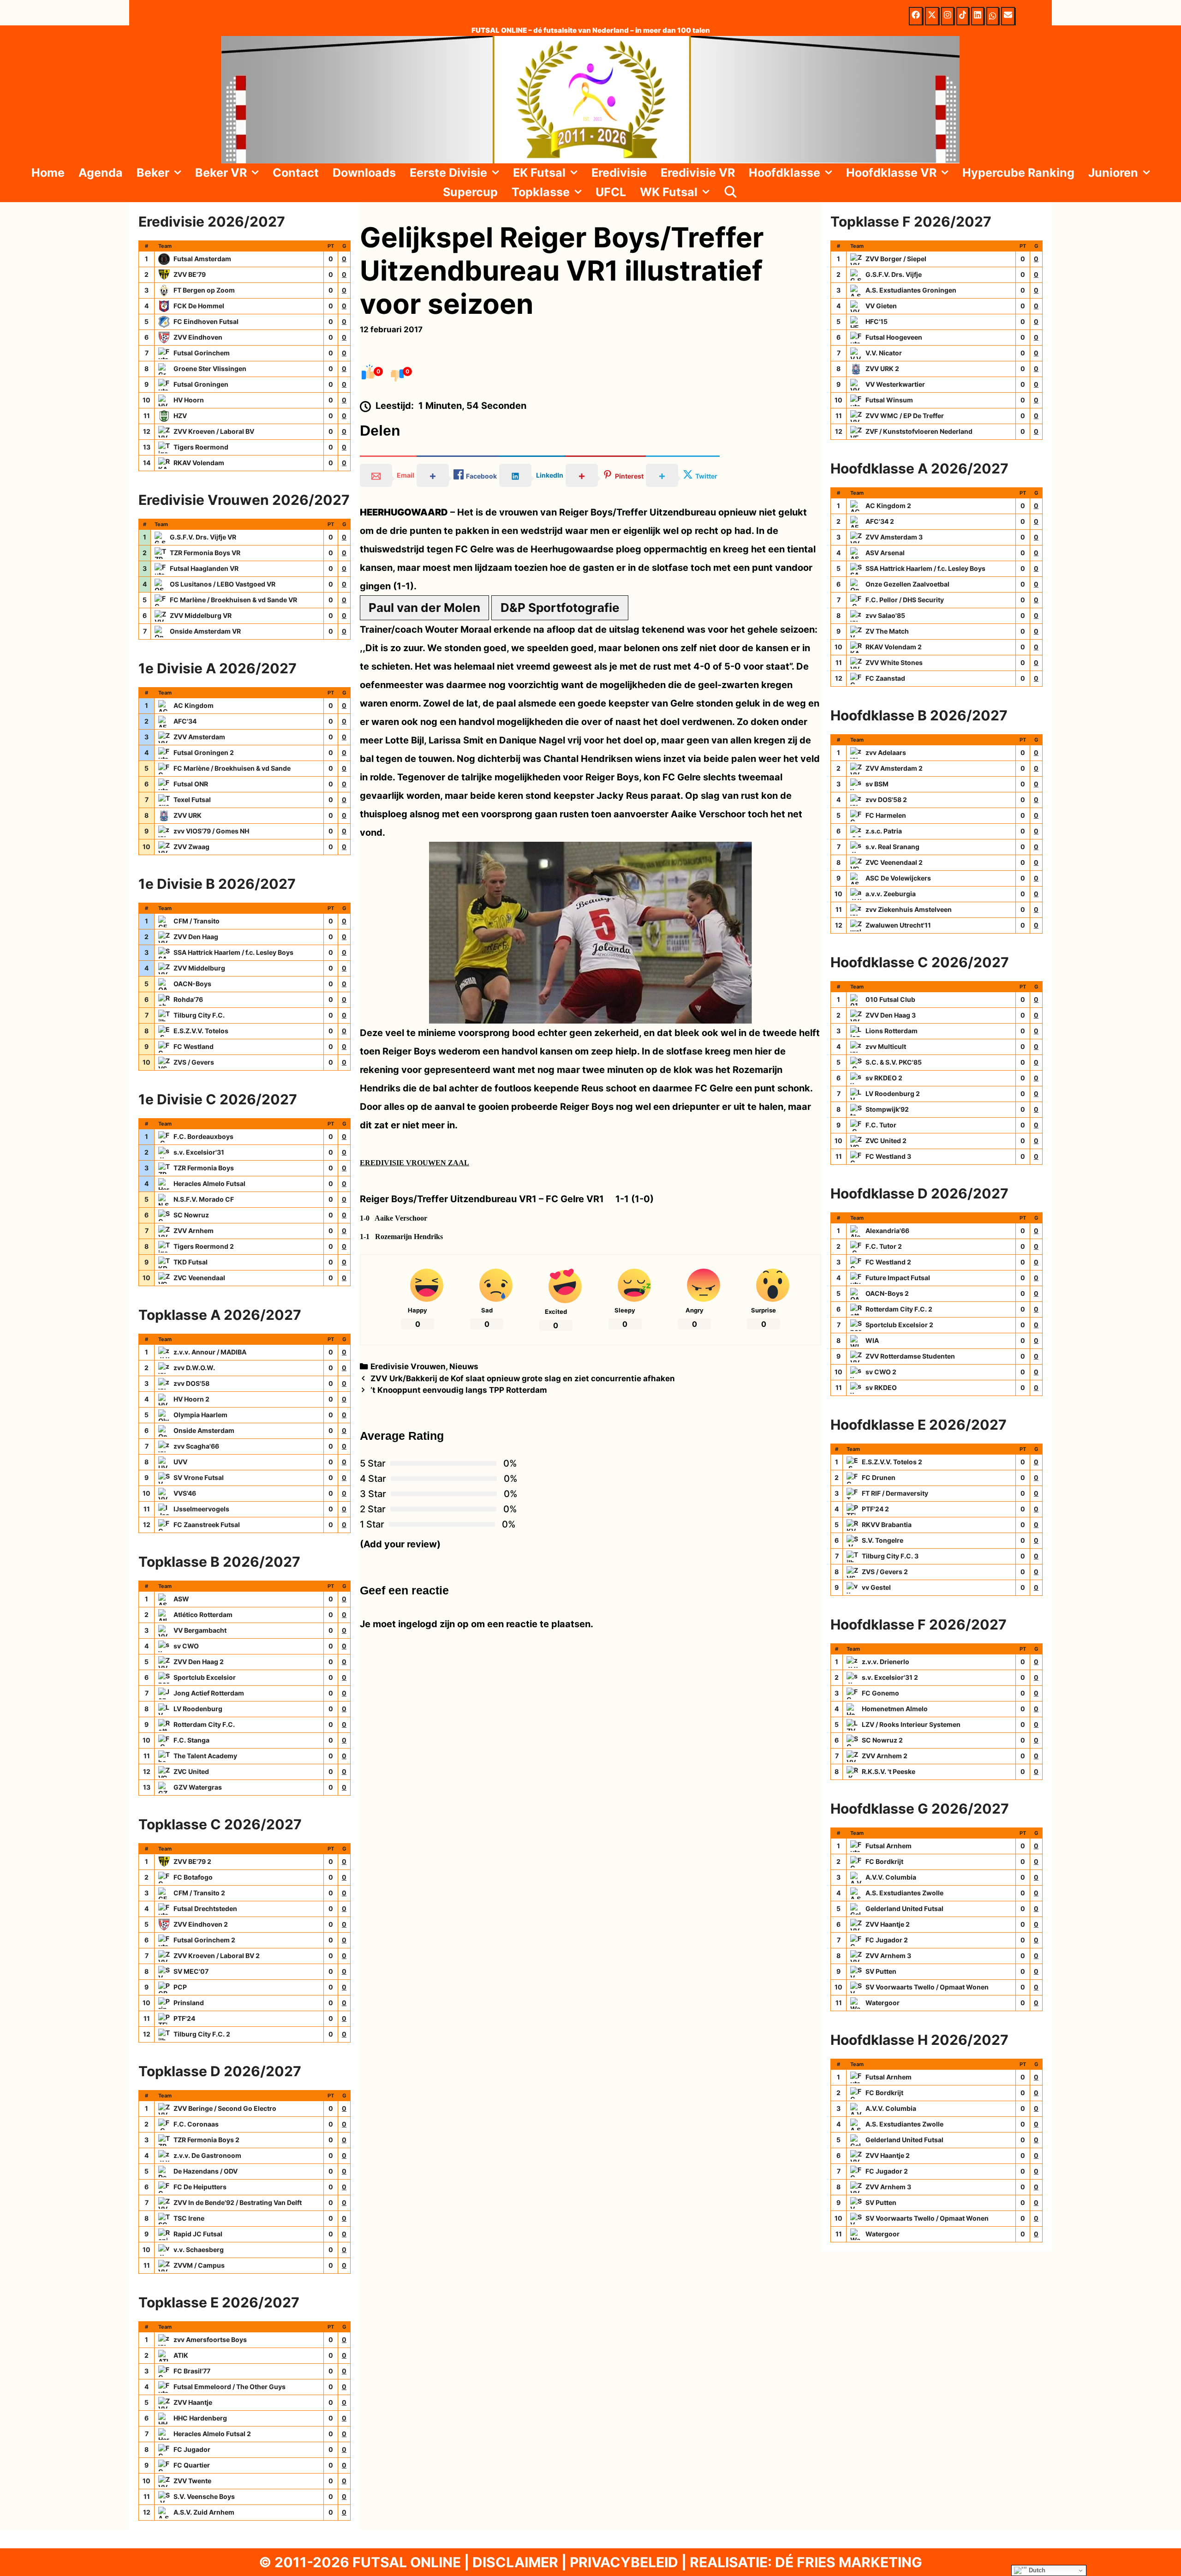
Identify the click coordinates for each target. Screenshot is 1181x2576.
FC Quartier (192, 2465)
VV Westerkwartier (895, 384)
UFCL (611, 192)
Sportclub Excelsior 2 (899, 1325)
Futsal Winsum (889, 400)
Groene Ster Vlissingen (210, 368)
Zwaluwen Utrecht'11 (898, 925)
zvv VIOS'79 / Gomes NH (211, 831)
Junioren (1113, 173)
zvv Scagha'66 (196, 1446)
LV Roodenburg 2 (893, 1093)
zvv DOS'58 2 (886, 800)
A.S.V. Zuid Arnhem (204, 2512)
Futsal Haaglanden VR (204, 568)
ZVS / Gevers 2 (885, 1572)
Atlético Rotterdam (203, 1614)
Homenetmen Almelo (895, 1709)
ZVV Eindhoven (198, 337)
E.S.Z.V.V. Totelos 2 (892, 1462)
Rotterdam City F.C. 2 (899, 1309)
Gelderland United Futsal (904, 1908)
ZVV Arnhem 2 (885, 1756)
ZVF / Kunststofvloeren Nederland (919, 431)
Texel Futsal (192, 800)
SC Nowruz (191, 1215)
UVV (180, 1462)
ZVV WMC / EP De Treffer (905, 416)
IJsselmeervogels (201, 1509)
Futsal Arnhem (889, 1846)
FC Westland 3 (888, 1156)
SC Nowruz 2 (882, 1740)
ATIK (181, 2355)
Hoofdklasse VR (891, 173)
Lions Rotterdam (892, 1031)
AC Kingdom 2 (888, 506)
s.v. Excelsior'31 (199, 1152)
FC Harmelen (886, 815)
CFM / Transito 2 (199, 1893)
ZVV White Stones (894, 662)
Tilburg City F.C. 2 (202, 2034)
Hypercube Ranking (1018, 173)
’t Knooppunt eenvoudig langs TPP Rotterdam (459, 1390)
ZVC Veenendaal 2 (894, 862)
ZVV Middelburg (199, 968)
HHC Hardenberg (200, 2418)
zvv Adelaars (886, 752)
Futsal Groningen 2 (204, 752)
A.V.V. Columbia (891, 1877)
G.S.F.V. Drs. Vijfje (894, 274)
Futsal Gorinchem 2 (204, 1940)
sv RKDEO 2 (884, 1078)
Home (48, 173)
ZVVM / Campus (199, 2265)
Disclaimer (515, 2562)
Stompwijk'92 (887, 1109)
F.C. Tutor (881, 1125)
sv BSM (877, 784)
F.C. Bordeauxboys (203, 1136)
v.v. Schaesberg (199, 2250)
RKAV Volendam (199, 463)
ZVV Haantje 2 (888, 1924)
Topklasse (541, 192)
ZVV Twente (192, 2481)
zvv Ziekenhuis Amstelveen (909, 909)
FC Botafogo (193, 1877)
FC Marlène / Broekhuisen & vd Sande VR (233, 600)
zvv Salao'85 (885, 615)
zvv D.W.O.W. (194, 1368)
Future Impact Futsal (898, 1278)
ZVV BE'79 (190, 274)
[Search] (731, 192)
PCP (180, 1987)
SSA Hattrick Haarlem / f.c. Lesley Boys (233, 952)
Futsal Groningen (201, 384)
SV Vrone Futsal (199, 1477)
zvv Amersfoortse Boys (210, 2339)
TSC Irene (189, 2218)
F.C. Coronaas (196, 2124)
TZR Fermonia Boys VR (205, 553)
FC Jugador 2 (887, 1940)
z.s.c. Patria (884, 831)
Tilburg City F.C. (199, 1015)
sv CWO (186, 1646)
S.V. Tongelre (883, 1540)
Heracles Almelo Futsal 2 (212, 2434)
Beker (153, 173)
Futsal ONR (191, 784)
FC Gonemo (880, 1693)
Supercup (470, 192)
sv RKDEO (881, 1387)
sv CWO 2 (881, 1372)
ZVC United (191, 1771)
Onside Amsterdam (204, 1430)
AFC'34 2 (880, 521)
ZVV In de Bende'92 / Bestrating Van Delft (238, 2202)
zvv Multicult (886, 1046)
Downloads (364, 173)
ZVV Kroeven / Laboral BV (214, 431)
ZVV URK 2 (882, 368)
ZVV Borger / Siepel (896, 259)
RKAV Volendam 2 (894, 647)
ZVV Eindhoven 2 (201, 1924)
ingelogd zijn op (433, 1624)
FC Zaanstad (885, 678)
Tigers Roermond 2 (204, 1246)
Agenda (101, 173)
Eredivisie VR (698, 173)
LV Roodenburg (198, 1709)
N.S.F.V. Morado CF (204, 1199)
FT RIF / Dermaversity (895, 1493)
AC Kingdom (194, 705)
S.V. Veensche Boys (204, 2496)
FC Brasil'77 (192, 2371)
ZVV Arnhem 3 (888, 1956)
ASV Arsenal (885, 553)
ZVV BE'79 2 (192, 1861)
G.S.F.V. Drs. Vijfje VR (203, 537)
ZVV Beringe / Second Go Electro (225, 2108)
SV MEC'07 (191, 1971)
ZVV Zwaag (191, 847)
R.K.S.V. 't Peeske (889, 1771)
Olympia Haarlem (200, 1415)
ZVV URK (188, 815)
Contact (296, 173)
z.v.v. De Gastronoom (207, 2155)
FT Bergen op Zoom (204, 290)
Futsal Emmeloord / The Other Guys (230, 2387)
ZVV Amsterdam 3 (894, 537)
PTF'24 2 (875, 1509)
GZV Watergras (198, 1787)
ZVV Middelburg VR (201, 615)
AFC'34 (185, 721)
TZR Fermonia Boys (204, 1168)
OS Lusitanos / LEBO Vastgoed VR (223, 584)
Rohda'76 (188, 999)
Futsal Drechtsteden (205, 1908)
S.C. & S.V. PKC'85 (894, 1062)
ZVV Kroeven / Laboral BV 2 (217, 1956)
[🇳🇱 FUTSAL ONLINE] (590, 99)
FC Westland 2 (888, 1262)
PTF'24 (184, 2018)
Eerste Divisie (448, 173)
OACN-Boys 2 (887, 1293)
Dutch (1036, 2570)
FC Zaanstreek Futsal (207, 1525)
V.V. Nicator (884, 353)
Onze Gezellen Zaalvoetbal (907, 584)
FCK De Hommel (199, 306)
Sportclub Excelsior (205, 1677)
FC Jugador (192, 2449)
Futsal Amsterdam (202, 259)
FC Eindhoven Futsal (206, 321)
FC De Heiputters (200, 2187)
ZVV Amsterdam (199, 737)
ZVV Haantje (193, 2402)
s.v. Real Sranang (892, 847)
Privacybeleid (624, 2562)
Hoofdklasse (784, 173)
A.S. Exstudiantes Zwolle (904, 1893)
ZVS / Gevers (194, 1062)
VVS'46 (185, 1493)
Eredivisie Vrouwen (408, 1366)
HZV (180, 416)
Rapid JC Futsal (198, 2234)
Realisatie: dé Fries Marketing (806, 2562)
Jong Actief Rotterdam (209, 1693)
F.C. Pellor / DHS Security (905, 600)
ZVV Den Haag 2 (199, 1662)
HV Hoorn (189, 400)
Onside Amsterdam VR (205, 631)
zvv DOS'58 (191, 1383)
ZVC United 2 (886, 1141)
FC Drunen (879, 1477)
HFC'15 (877, 321)
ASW (181, 1599)
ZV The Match (887, 631)
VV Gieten (881, 306)
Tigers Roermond (201, 447)
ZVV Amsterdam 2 (894, 768)
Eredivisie (619, 173)
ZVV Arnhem (194, 1231)
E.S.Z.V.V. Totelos (201, 1031)
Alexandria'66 (887, 1231)
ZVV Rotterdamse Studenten (910, 1356)
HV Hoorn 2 (191, 1399)
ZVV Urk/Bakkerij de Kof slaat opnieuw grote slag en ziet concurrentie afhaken (523, 1378)
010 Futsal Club (890, 999)
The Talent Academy (205, 1756)
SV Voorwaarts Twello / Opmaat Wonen (927, 1987)
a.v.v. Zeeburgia (891, 894)
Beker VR (221, 173)
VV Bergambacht (200, 1630)
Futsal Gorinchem (202, 353)
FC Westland (194, 1046)
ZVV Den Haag (196, 937)
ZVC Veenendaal (199, 1278)
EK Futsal (539, 173)
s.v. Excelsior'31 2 (890, 1677)
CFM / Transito (197, 921)
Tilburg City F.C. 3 (890, 1556)
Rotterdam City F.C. (204, 1724)
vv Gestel (876, 1587)
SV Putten (881, 1971)
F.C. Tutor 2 (884, 1246)
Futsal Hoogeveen (894, 337)
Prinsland (189, 2003)
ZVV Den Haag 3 (891, 1015)
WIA (872, 1340)
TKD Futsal (191, 1262)
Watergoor (883, 2003)
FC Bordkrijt (884, 1861)
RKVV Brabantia (887, 1525)
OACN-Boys (192, 984)
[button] (179, 173)
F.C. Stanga (191, 1740)
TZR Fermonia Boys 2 (206, 2140)
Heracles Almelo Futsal (209, 1183)
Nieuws (464, 1366)
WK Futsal (669, 192)
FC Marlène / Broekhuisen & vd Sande (232, 768)
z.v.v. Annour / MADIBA (210, 1352)
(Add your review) (400, 1544)
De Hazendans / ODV (206, 2171)
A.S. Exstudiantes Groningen (911, 290)
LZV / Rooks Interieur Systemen (911, 1724)
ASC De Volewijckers (898, 878)
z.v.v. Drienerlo (886, 1662)
